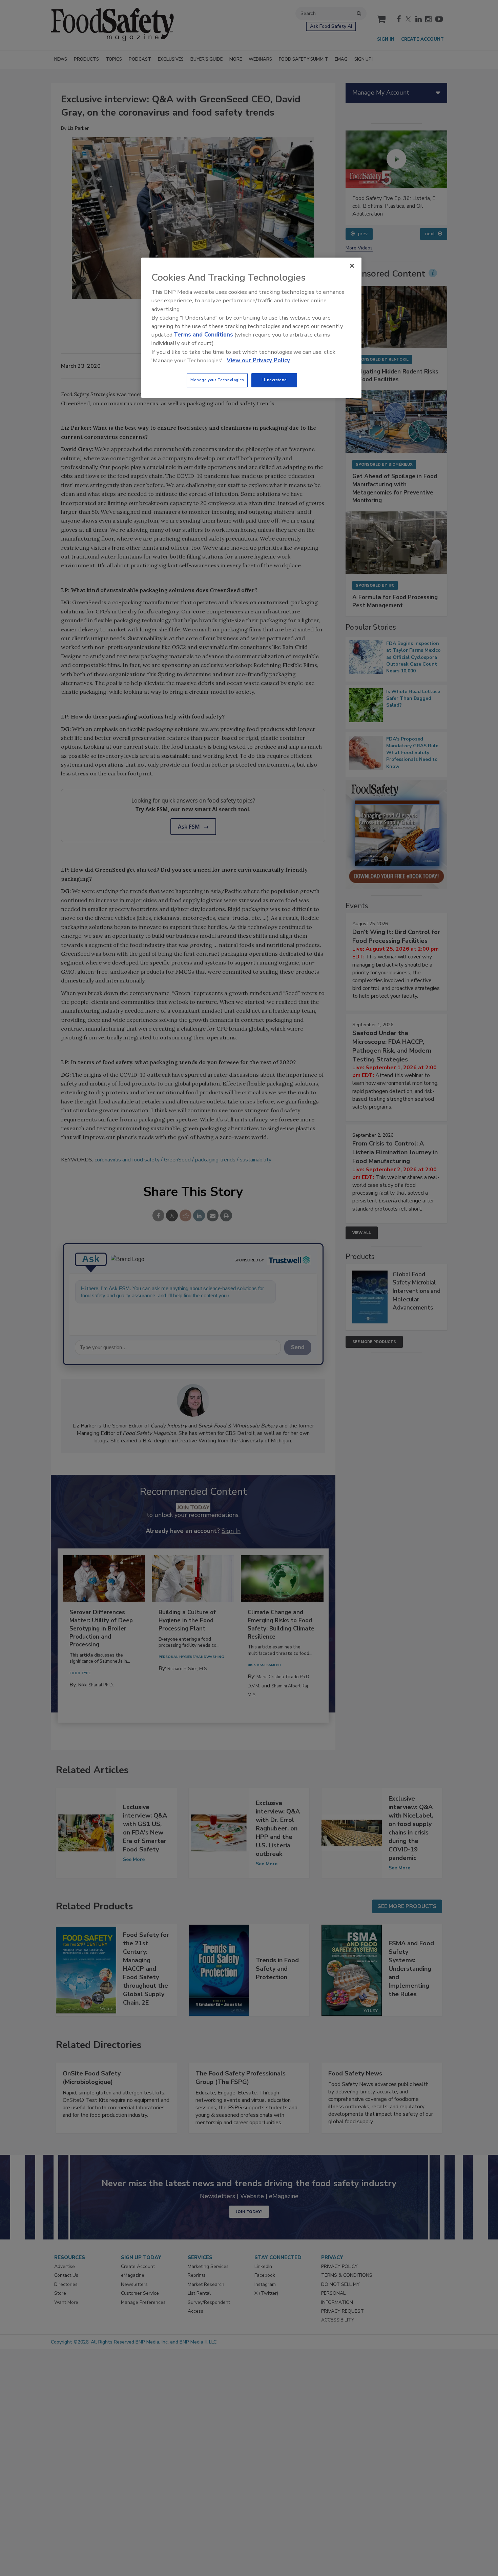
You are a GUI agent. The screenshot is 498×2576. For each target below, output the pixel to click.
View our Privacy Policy (258, 360)
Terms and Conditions (203, 335)
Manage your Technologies (217, 380)
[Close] (352, 266)
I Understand (274, 380)
